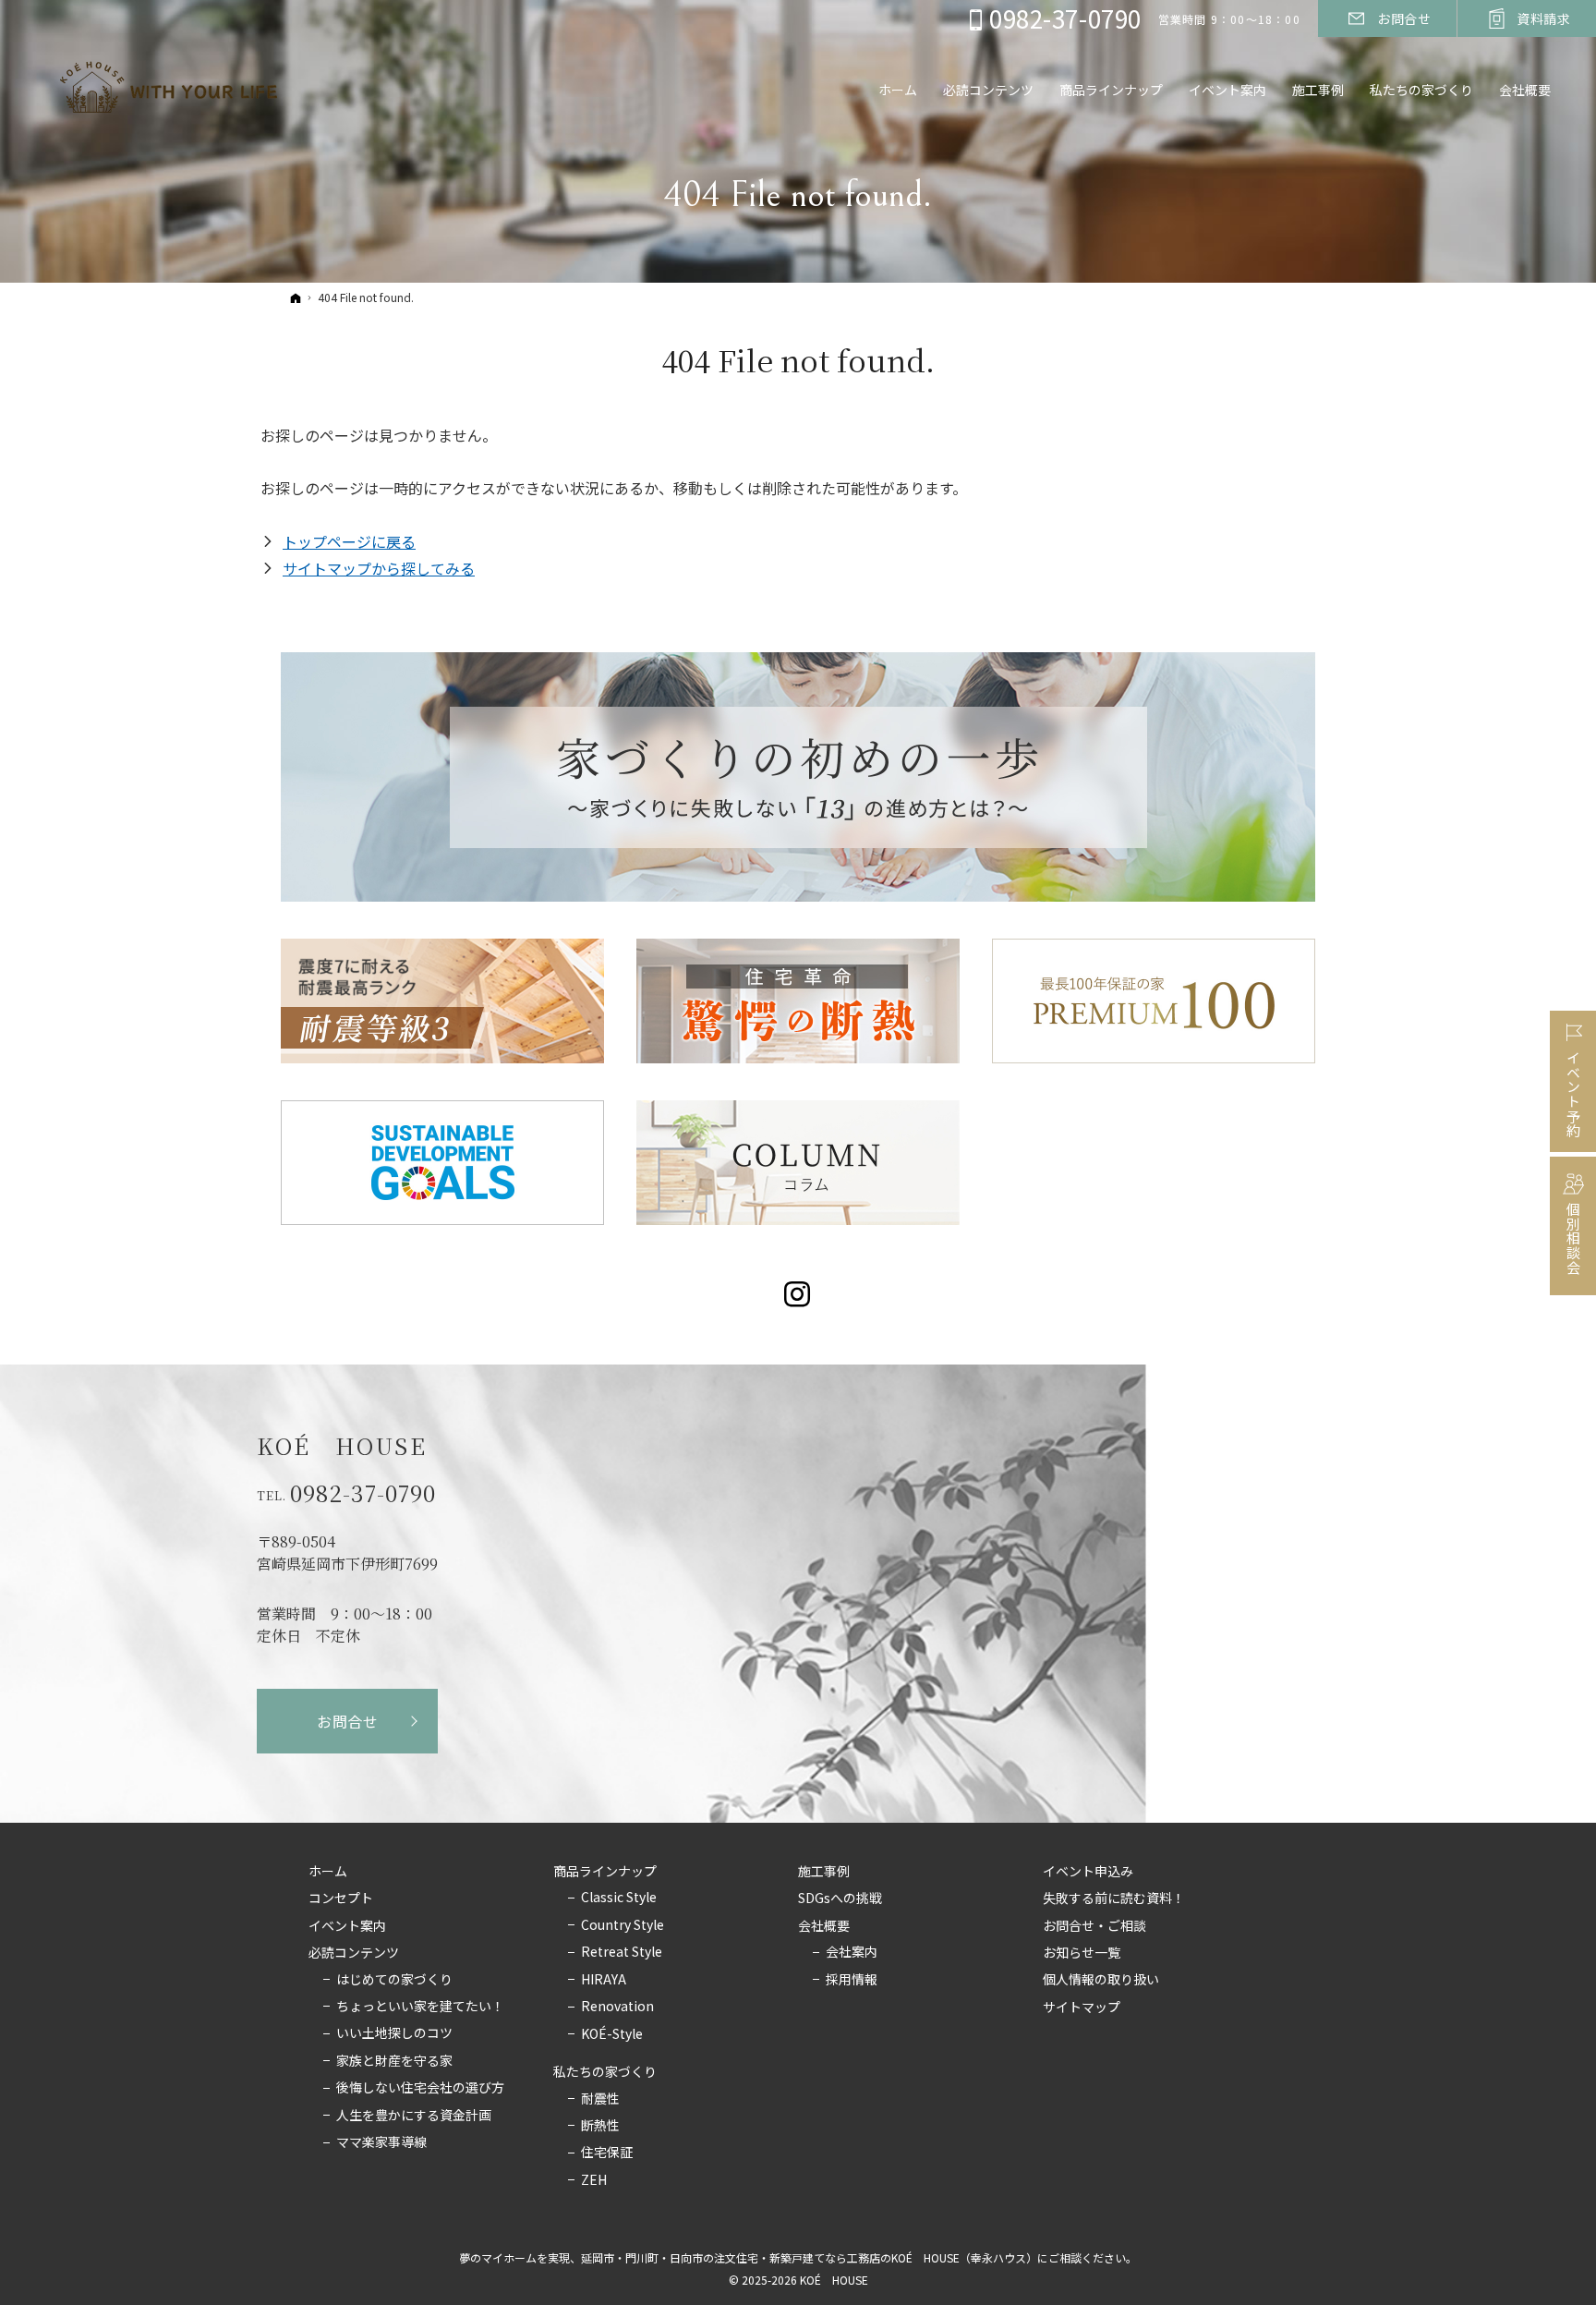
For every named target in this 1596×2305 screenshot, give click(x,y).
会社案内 (852, 1952)
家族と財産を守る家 (394, 2061)
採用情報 (852, 1980)
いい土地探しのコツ (394, 2033)
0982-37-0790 (363, 1493)
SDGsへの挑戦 (840, 1899)
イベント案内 (347, 1926)
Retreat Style (622, 1952)
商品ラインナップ (605, 1872)
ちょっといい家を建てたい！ (420, 2007)
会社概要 (824, 1926)
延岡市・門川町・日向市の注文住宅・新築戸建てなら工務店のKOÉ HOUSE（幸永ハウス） (809, 2257)
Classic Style (619, 1898)
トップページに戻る (349, 541)
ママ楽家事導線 (381, 2142)
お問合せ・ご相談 (1094, 1926)
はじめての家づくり (394, 1980)
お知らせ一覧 (1082, 1953)
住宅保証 (607, 2153)
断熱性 (600, 2126)
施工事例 (824, 1872)
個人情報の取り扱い (1101, 1980)
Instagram (798, 1294)
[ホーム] (296, 297)
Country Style (623, 1925)
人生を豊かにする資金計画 (414, 2116)
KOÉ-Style (612, 2034)
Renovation (617, 2007)
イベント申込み (1088, 1872)
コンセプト (341, 1899)
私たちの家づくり (605, 2072)
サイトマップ (1082, 2008)
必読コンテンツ (354, 1953)
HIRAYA (604, 1980)
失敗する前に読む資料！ (1114, 1899)
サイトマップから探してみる (379, 568)
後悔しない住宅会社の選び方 (420, 2088)
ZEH (594, 2180)
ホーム (328, 1872)
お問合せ (348, 1721)
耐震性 (600, 2099)
